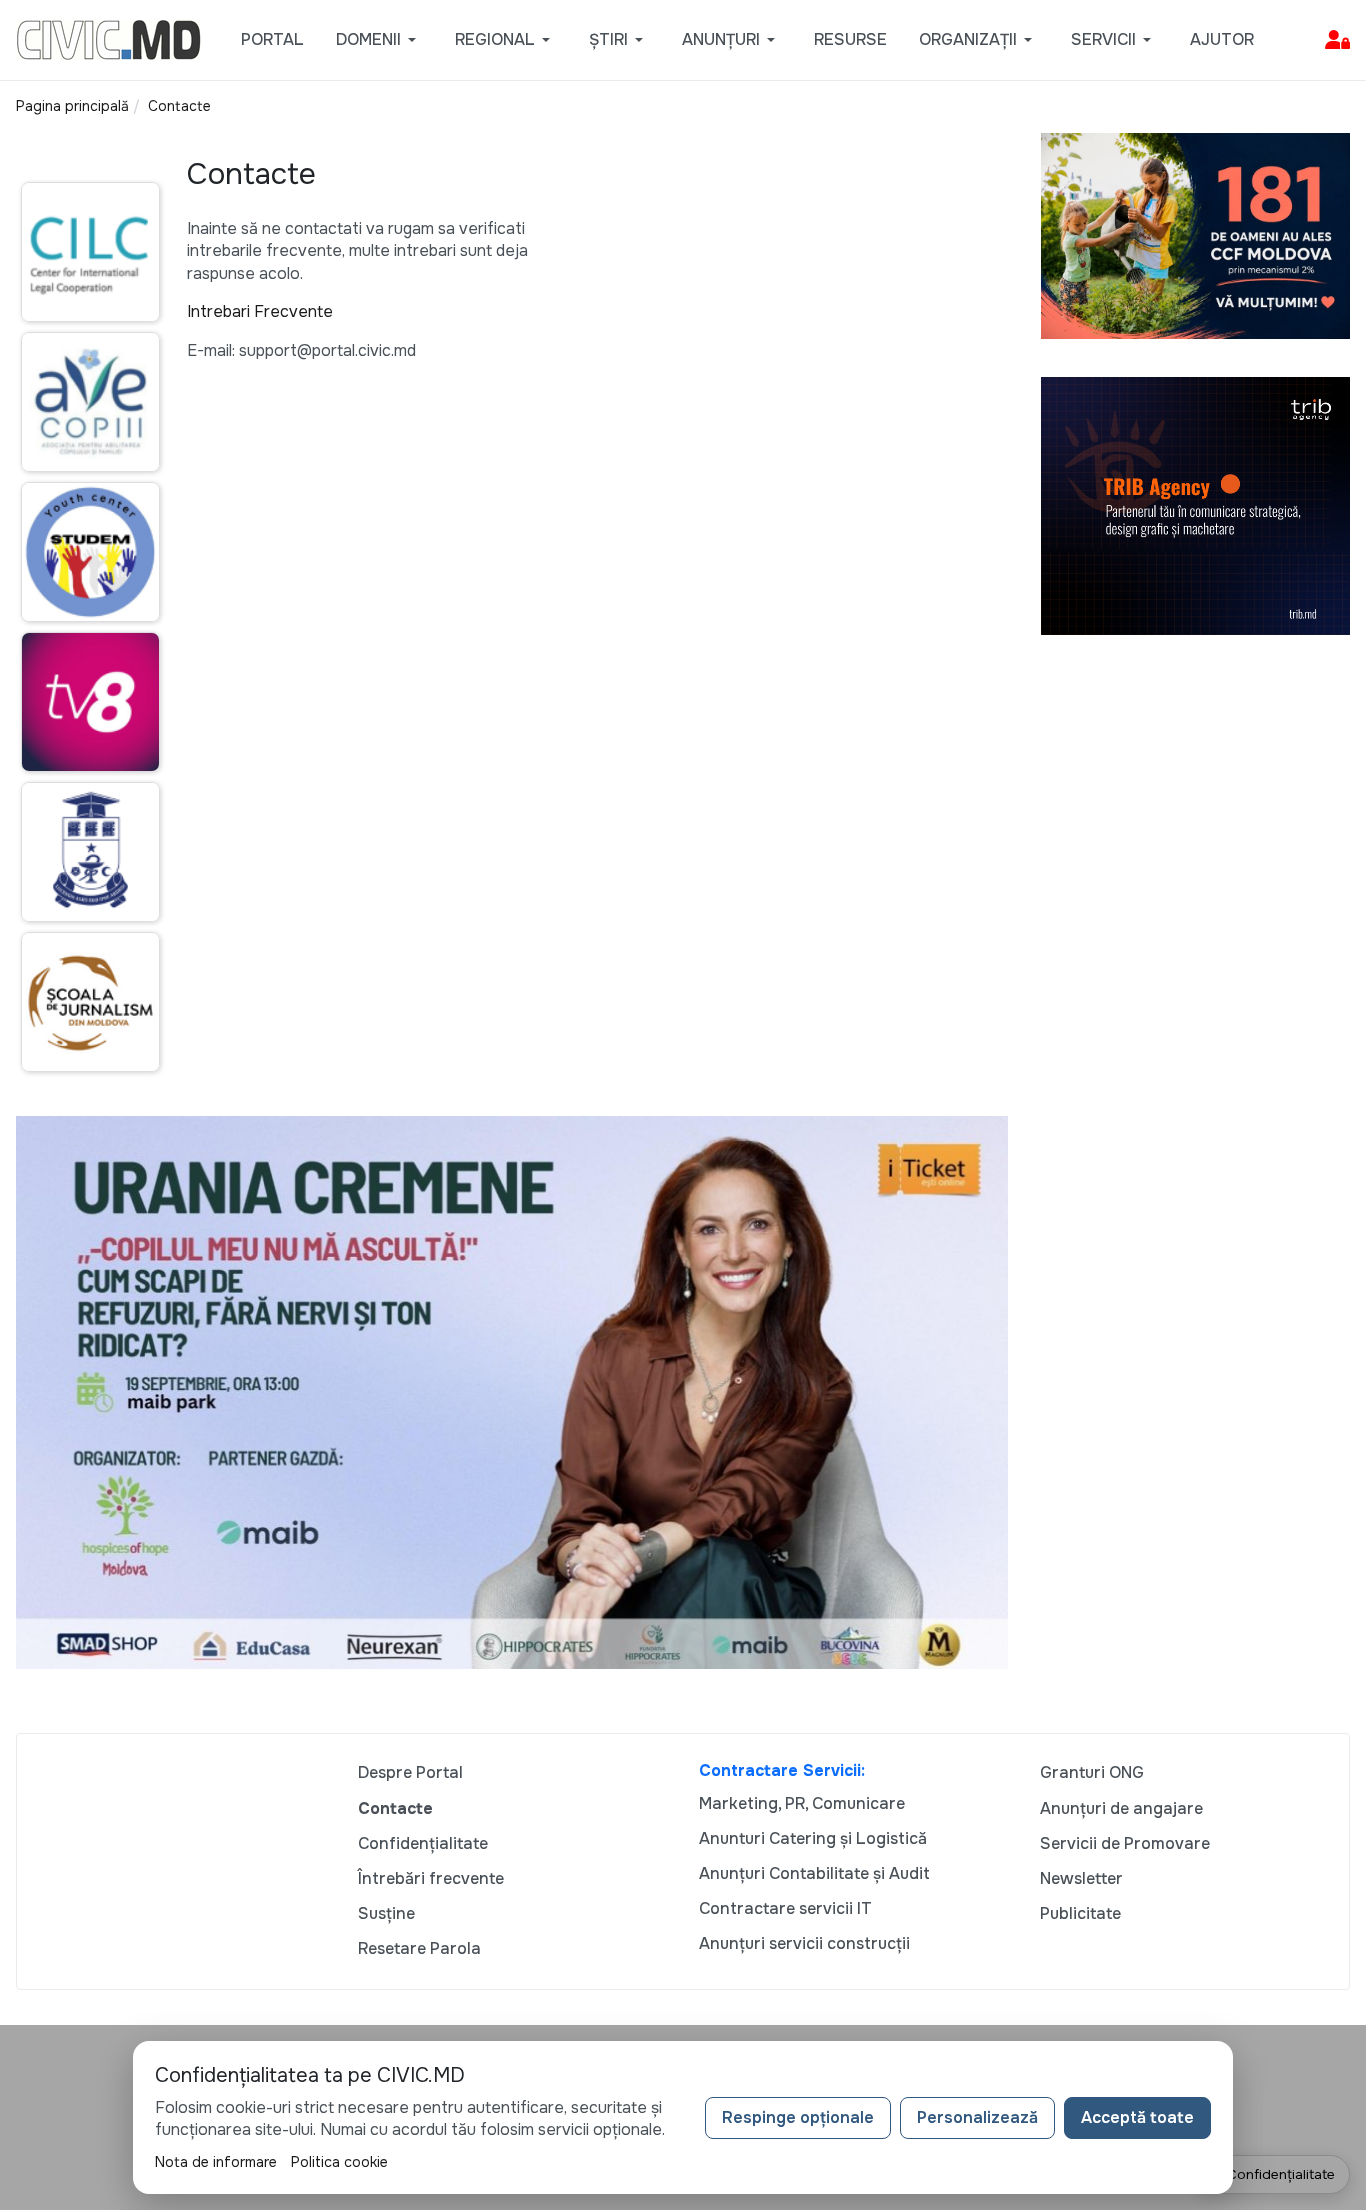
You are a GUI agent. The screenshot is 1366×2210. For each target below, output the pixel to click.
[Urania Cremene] (512, 1390)
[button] (379, 40)
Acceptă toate (1137, 2117)
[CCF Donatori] (1196, 234)
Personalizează (977, 2117)
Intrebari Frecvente (260, 311)
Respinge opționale (798, 2117)
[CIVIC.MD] (108, 38)
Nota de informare (216, 2162)
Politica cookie (339, 2162)
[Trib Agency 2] (1196, 504)
